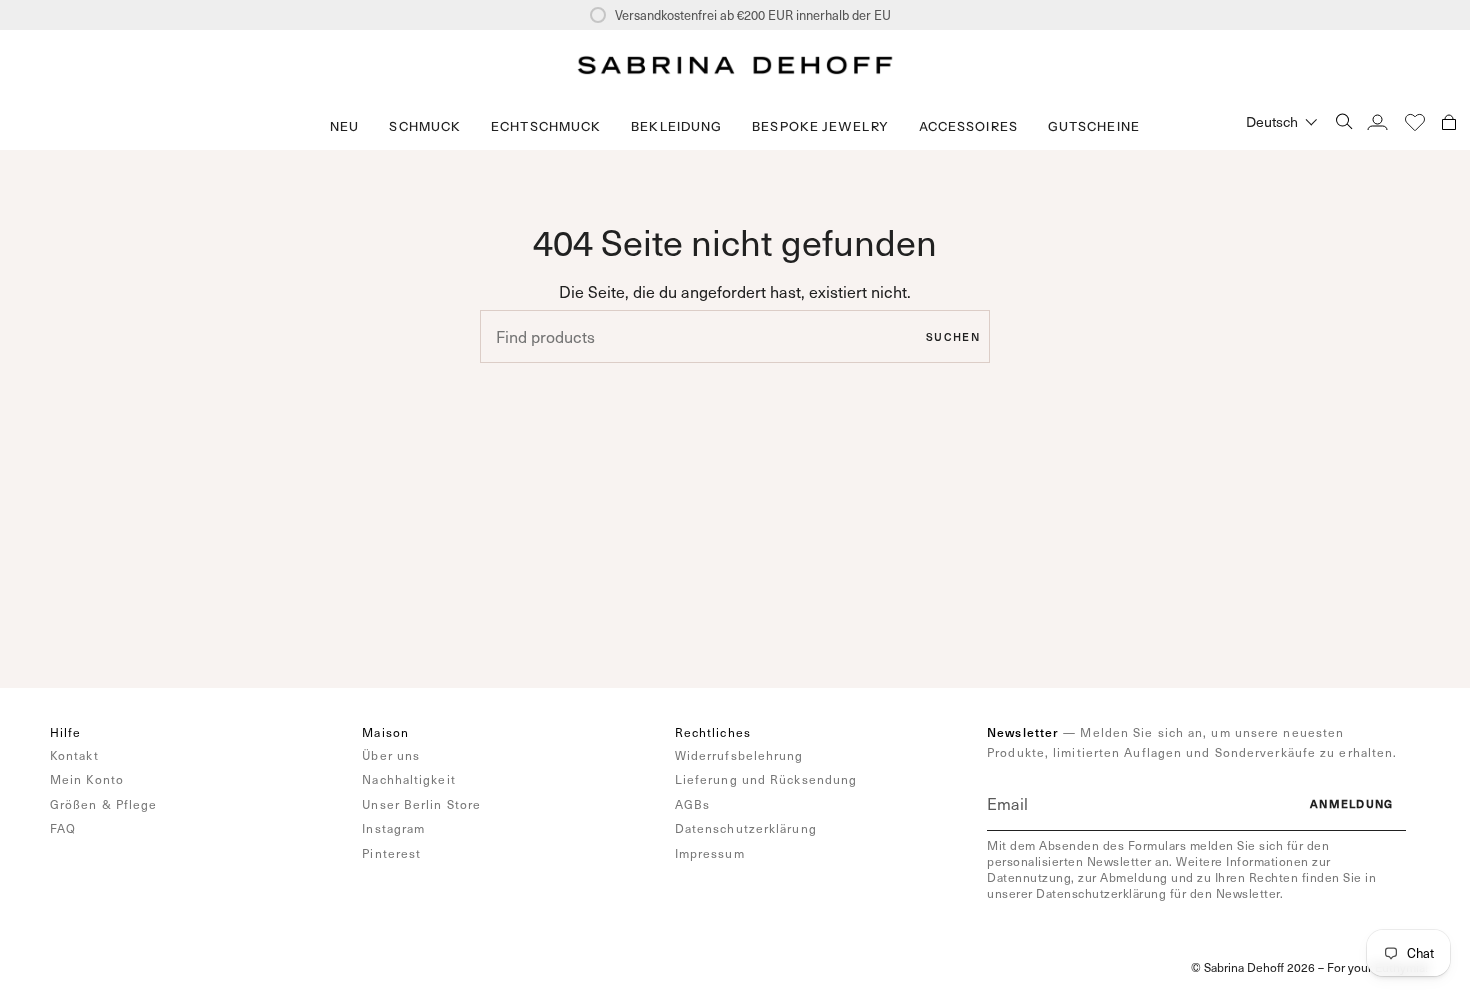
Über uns (391, 755)
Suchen (953, 336)
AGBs (692, 804)
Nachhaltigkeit (408, 779)
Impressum (710, 853)
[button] (425, 126)
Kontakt (74, 755)
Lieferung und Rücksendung (766, 779)
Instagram (393, 828)
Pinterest (391, 853)
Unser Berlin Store (421, 804)
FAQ (63, 828)
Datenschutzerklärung (746, 828)
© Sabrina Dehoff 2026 (1253, 967)
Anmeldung (1352, 803)
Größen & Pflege (104, 804)
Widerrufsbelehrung (739, 755)
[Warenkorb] (1449, 121)
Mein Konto (87, 779)
